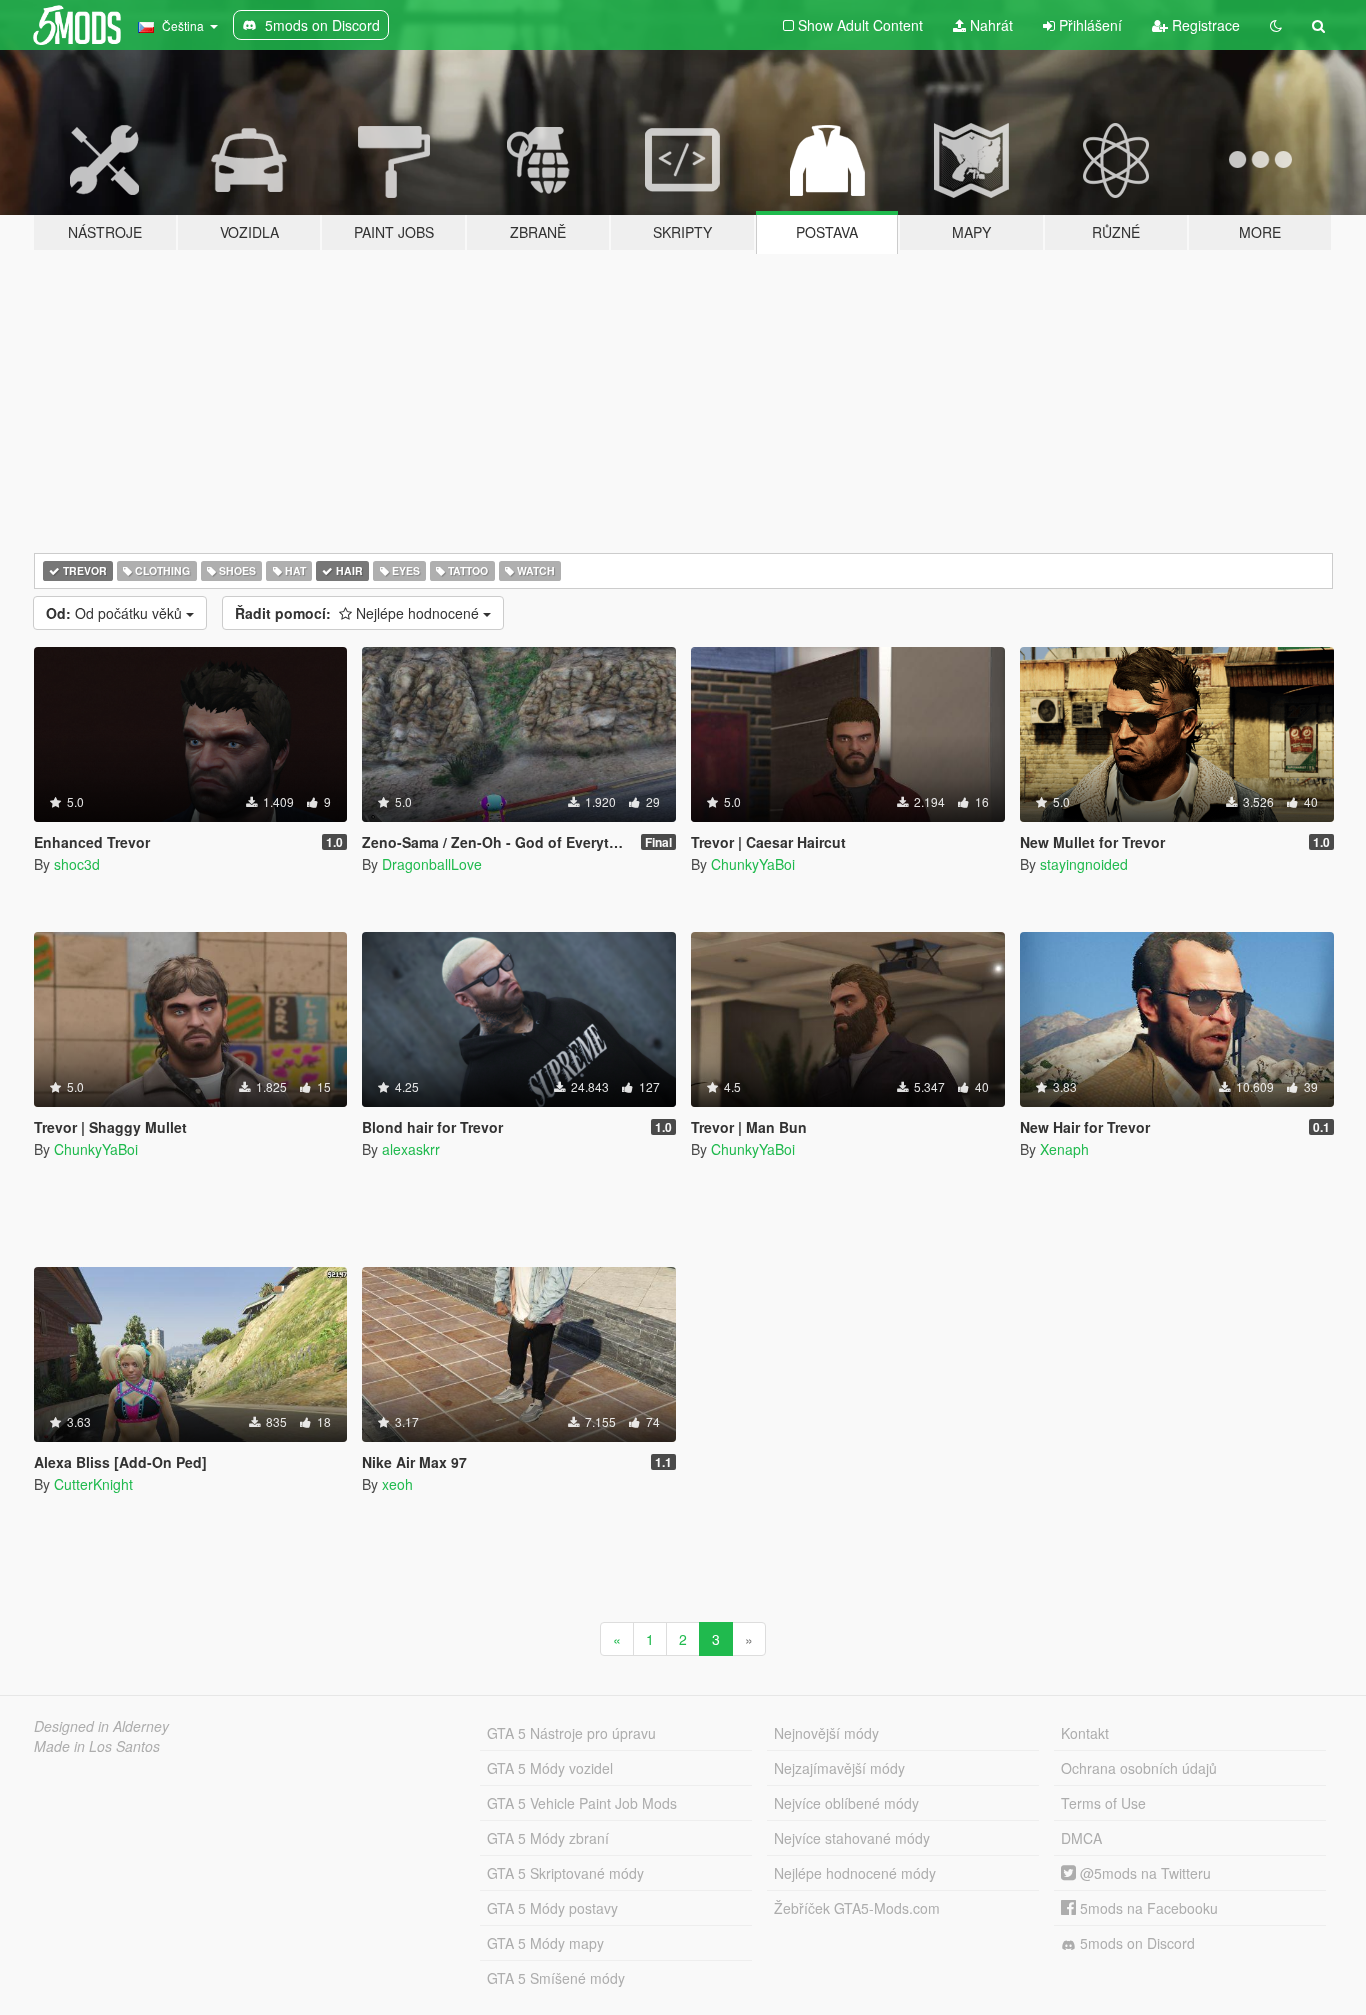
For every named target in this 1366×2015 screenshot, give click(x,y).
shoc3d (77, 864)
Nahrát (989, 25)
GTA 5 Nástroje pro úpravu (571, 1733)
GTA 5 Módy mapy (545, 1943)
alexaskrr (411, 1149)
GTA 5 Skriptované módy (565, 1873)
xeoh (397, 1484)
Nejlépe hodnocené (359, 613)
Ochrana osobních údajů (1139, 1768)
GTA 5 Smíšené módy (556, 1978)
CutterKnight (93, 1484)
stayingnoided (1084, 864)
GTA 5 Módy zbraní (548, 1838)
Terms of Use (1103, 1803)
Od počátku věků (116, 613)
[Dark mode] (1276, 25)
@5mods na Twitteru (1143, 1873)
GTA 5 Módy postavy (552, 1908)
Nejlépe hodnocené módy (855, 1873)
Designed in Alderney (101, 1726)
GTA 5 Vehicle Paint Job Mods (582, 1803)
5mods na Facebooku (1147, 1908)
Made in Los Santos (97, 1746)
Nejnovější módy (826, 1733)
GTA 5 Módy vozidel (550, 1768)
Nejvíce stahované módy (852, 1838)
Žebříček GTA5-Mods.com (857, 1908)
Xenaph (1064, 1149)
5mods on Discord (1135, 1943)
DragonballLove (432, 864)
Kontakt (1085, 1733)
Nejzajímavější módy (839, 1768)
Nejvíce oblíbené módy (846, 1803)
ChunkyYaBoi (753, 864)
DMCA (1081, 1838)
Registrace (1204, 25)
